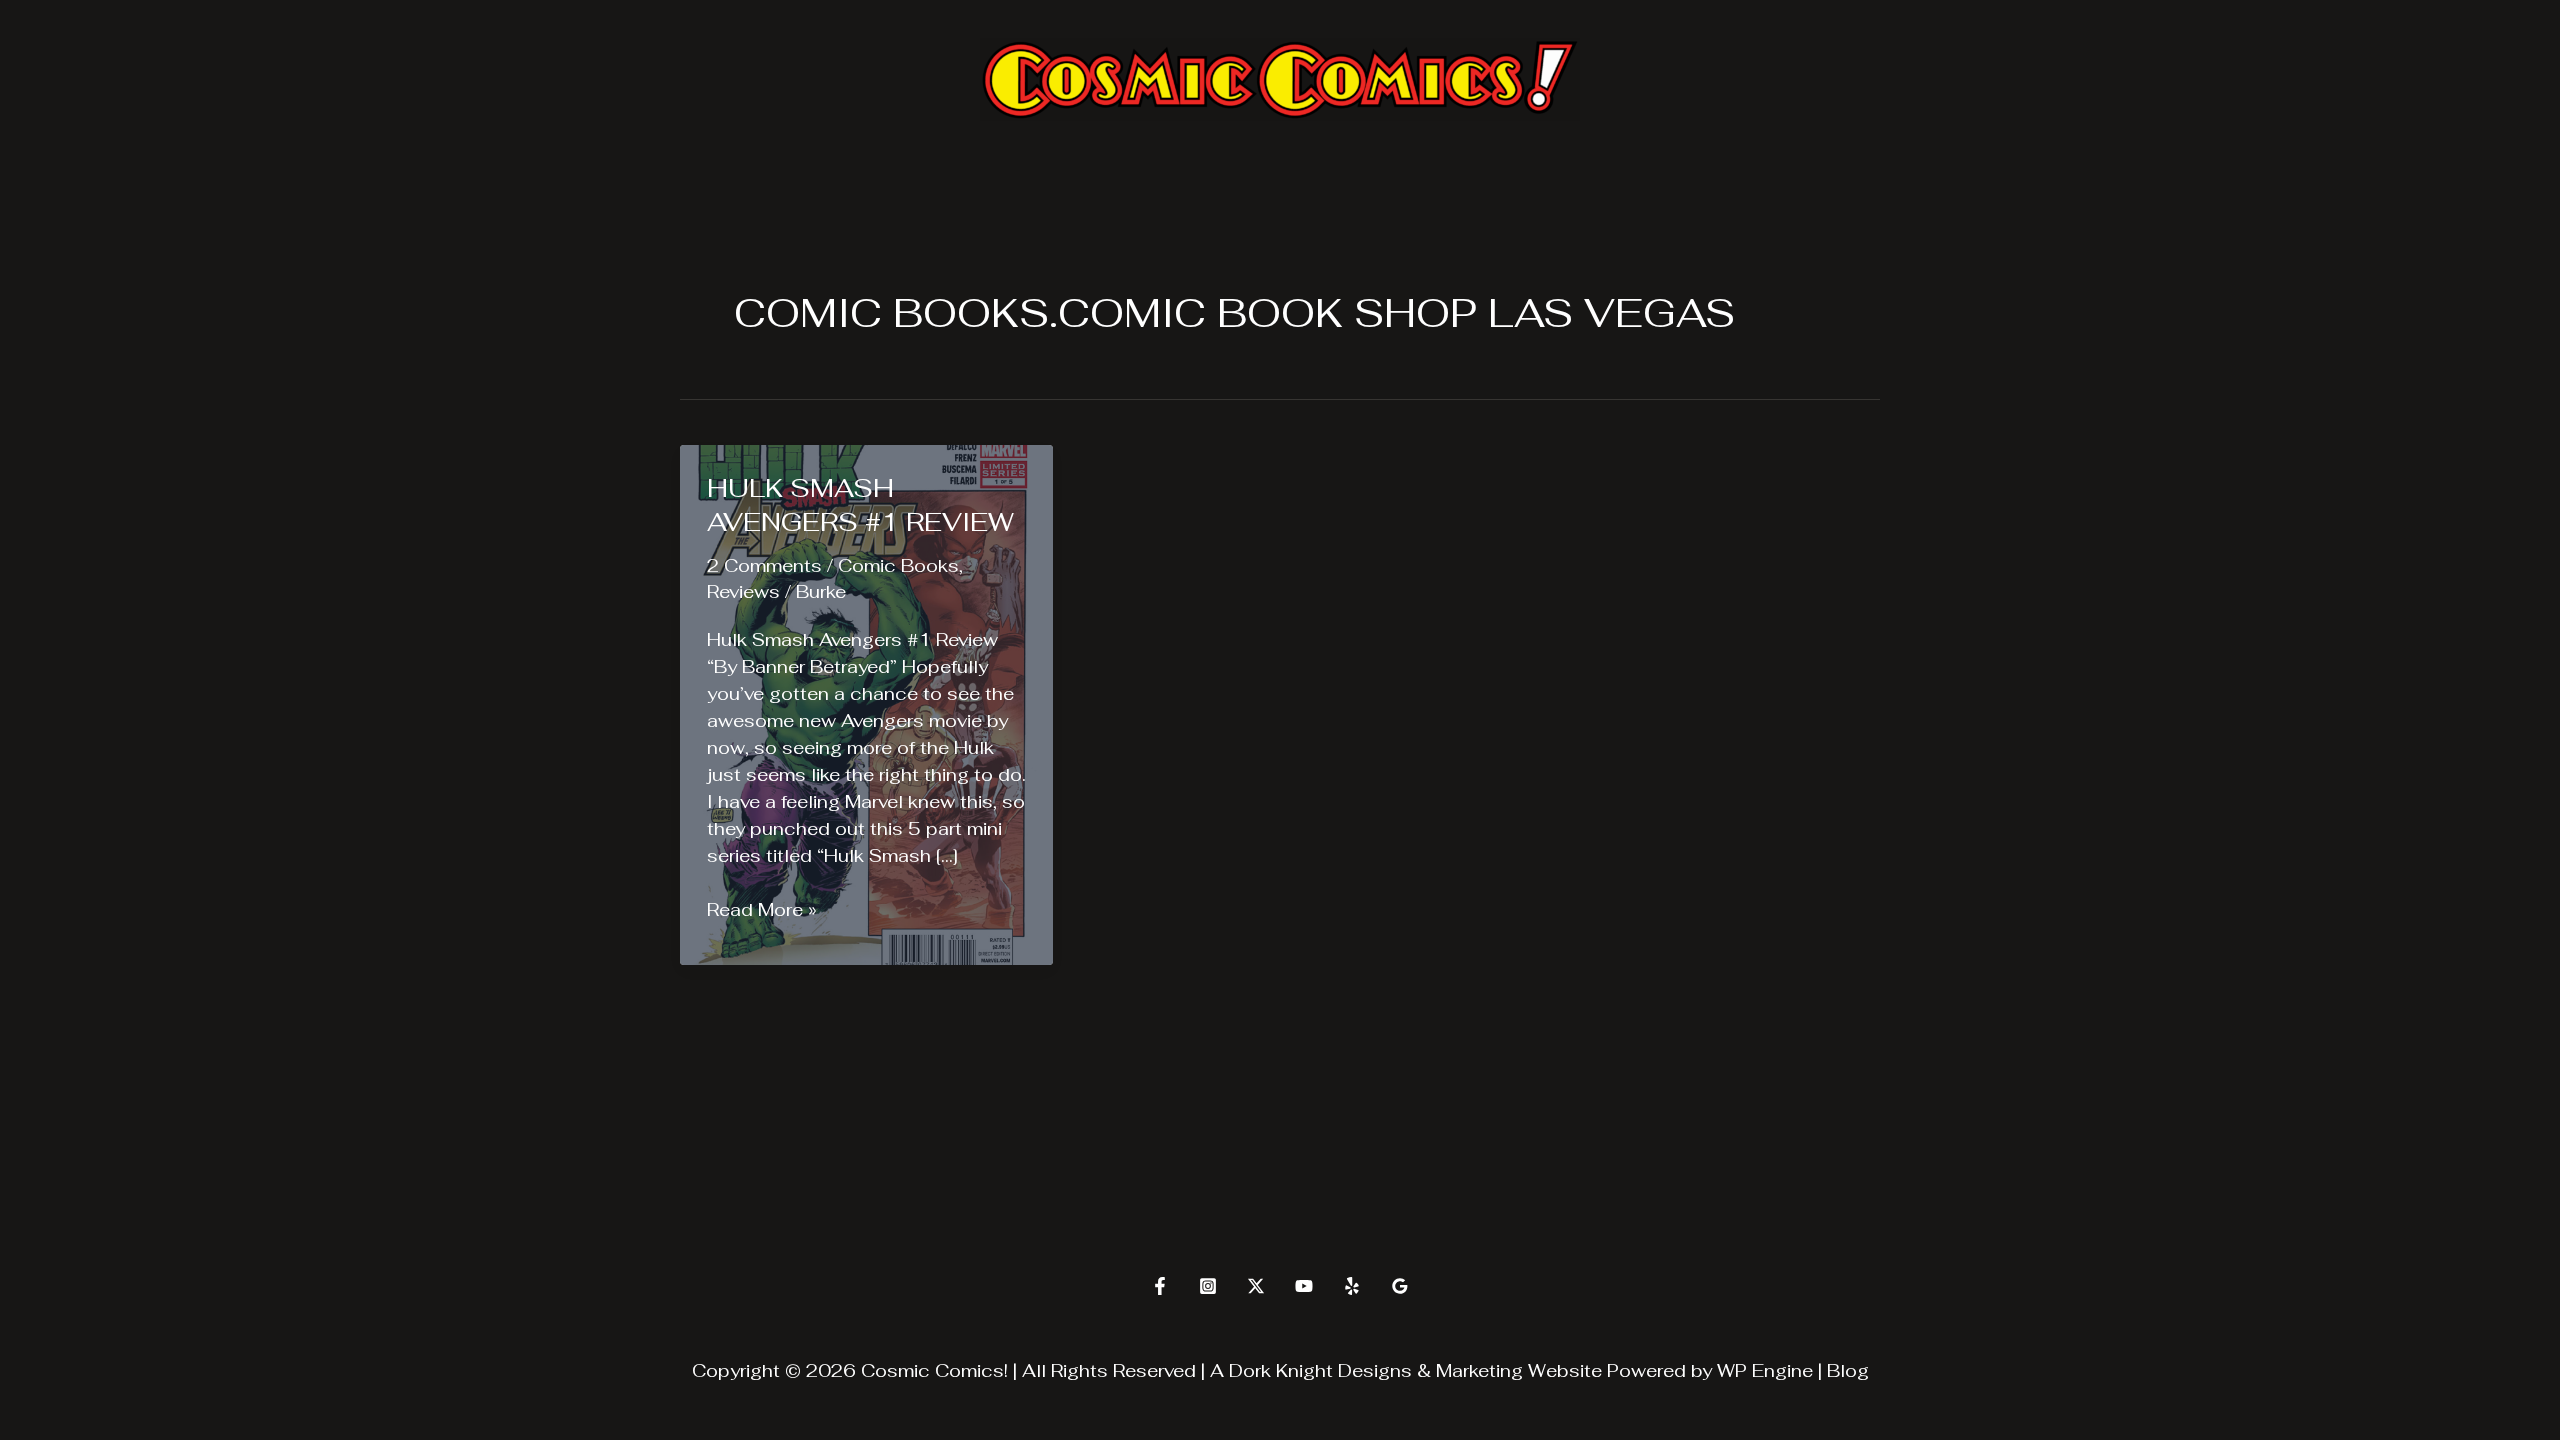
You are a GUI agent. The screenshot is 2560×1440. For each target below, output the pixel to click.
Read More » (762, 910)
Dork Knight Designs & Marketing (1376, 1370)
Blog (1848, 1370)
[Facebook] (1160, 1286)
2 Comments (764, 565)
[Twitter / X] (1256, 1286)
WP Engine (1765, 1370)
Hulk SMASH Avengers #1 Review (860, 505)
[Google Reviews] (1400, 1286)
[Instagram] (1208, 1286)
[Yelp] (1352, 1286)
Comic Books (898, 565)
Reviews (743, 591)
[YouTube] (1304, 1286)
